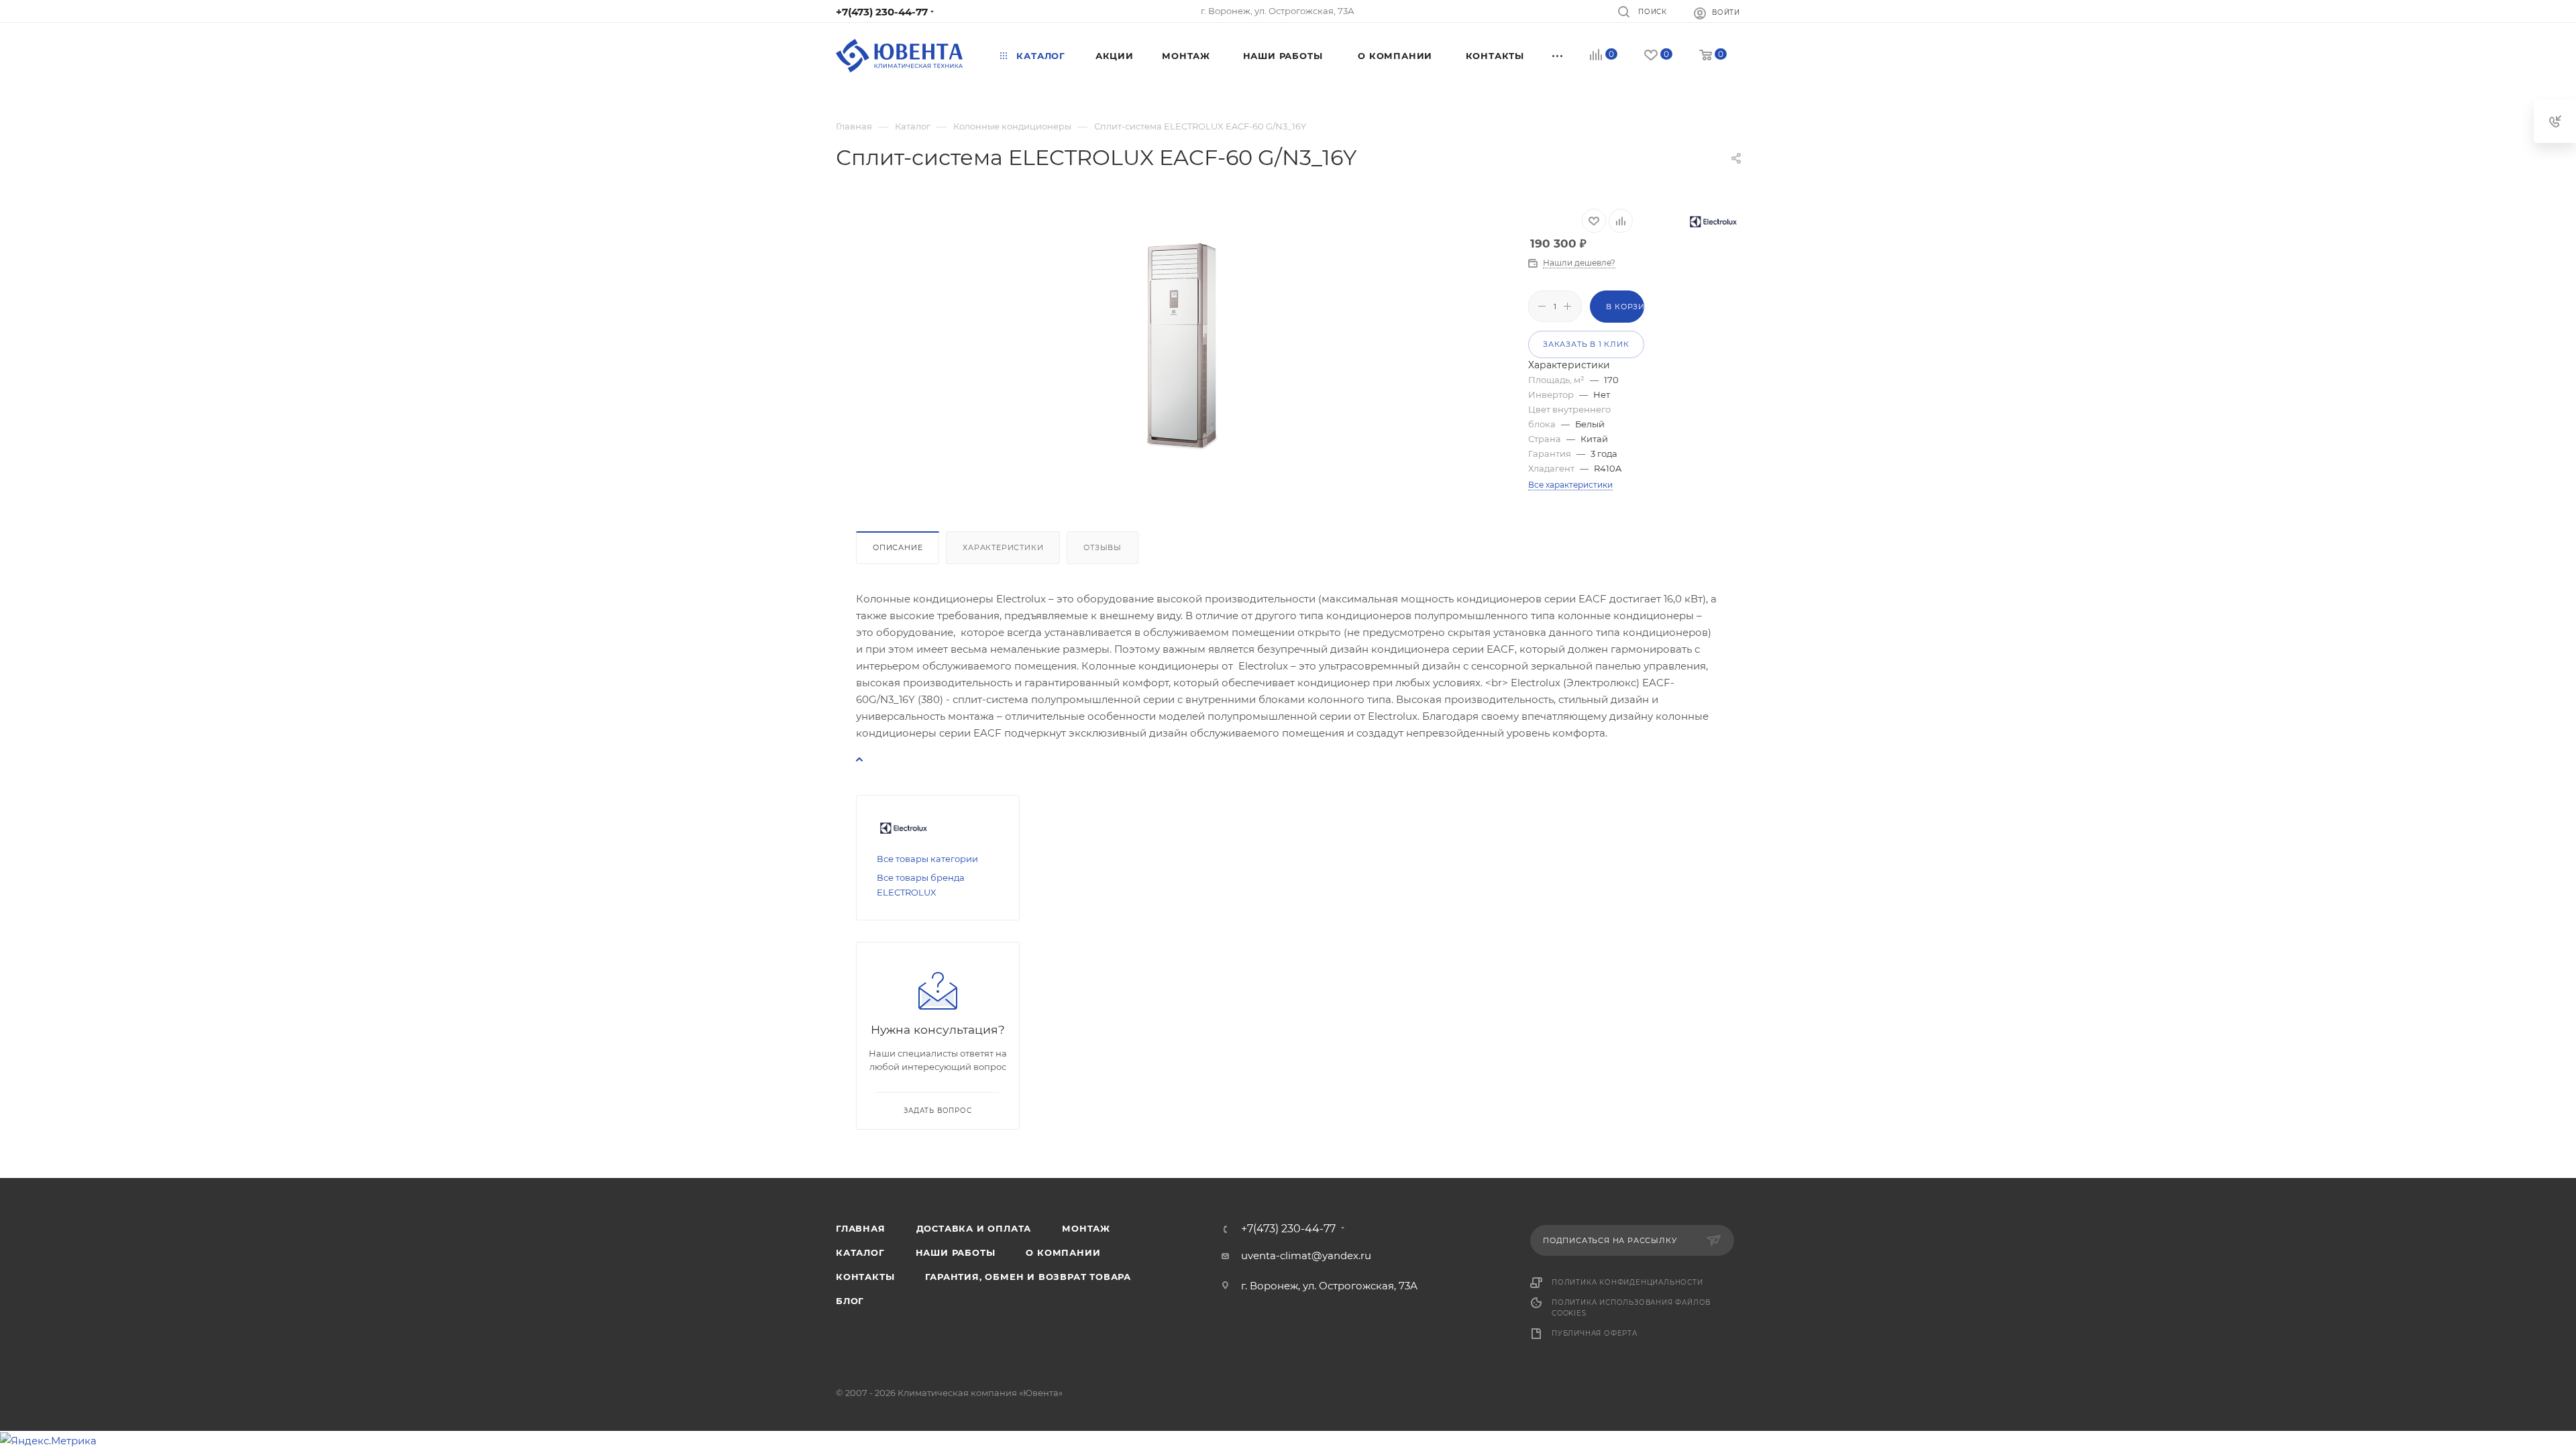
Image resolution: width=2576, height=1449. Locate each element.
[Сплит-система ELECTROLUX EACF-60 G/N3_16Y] (1182, 349)
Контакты (865, 1277)
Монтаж (1086, 1228)
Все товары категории (927, 859)
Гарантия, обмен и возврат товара (1028, 1277)
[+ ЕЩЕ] (1558, 56)
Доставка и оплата (974, 1228)
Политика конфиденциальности (1627, 1282)
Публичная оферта (1595, 1333)
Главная (861, 1228)
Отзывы (1103, 547)
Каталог (860, 1252)
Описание (898, 547)
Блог (850, 1301)
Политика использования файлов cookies (1631, 1308)
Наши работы (956, 1252)
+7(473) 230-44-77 (882, 12)
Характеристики (1003, 547)
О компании (1063, 1252)
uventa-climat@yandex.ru (1306, 1255)
